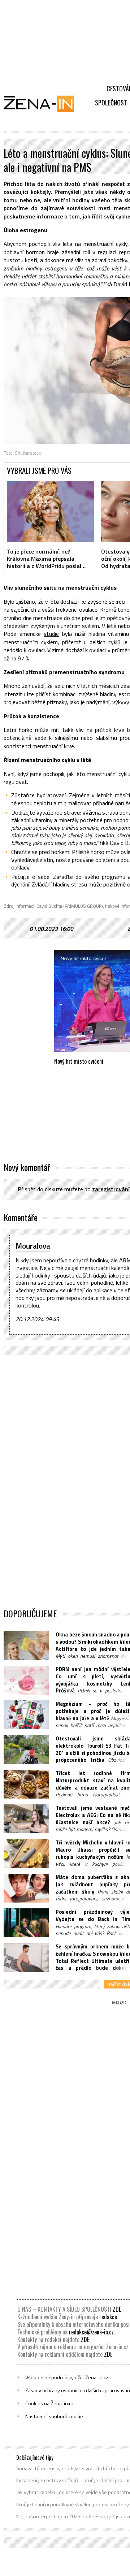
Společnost (111, 103)
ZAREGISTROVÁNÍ (111, 1189)
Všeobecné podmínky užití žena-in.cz (67, 2377)
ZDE (117, 2309)
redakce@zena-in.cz (91, 2332)
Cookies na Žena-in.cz (49, 2403)
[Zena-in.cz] (43, 104)
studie (51, 634)
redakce (108, 2317)
